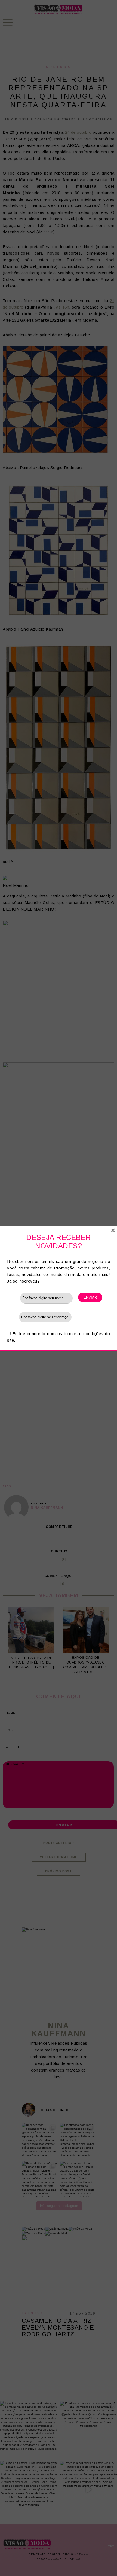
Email (13, 1317)
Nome (14, 1298)
